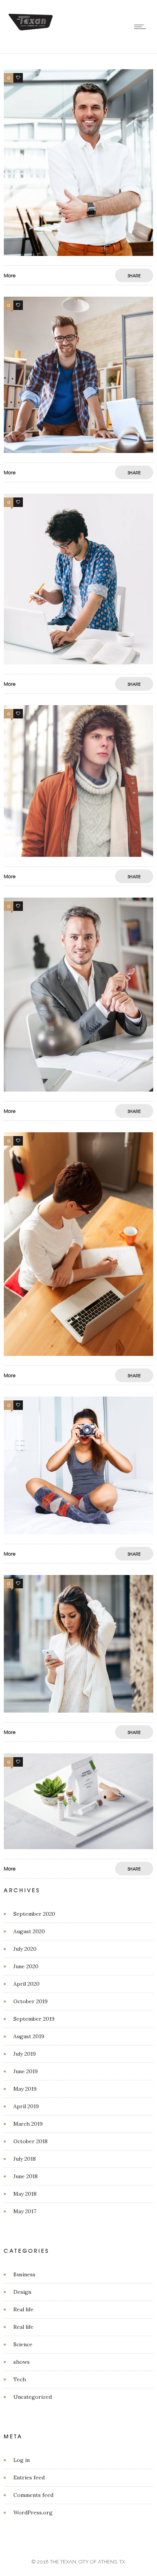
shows (22, 2362)
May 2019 (25, 2089)
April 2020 (26, 1984)
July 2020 (25, 1949)
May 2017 (25, 2211)
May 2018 (25, 2194)
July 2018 (25, 2159)
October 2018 (30, 2141)
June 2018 (26, 2176)
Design (22, 2292)
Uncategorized (33, 2397)
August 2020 (29, 1931)
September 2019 (34, 2019)
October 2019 (30, 2001)
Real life (23, 2309)
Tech (20, 2379)
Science (23, 2344)
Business (24, 2274)
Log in (22, 2460)
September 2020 (34, 1914)
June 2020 (26, 1966)
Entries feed (29, 2477)
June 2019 (26, 2071)
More (10, 275)
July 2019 (25, 2054)
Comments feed (33, 2495)
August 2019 (29, 2036)
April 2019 (26, 2106)
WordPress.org (33, 2512)
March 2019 (28, 2124)
